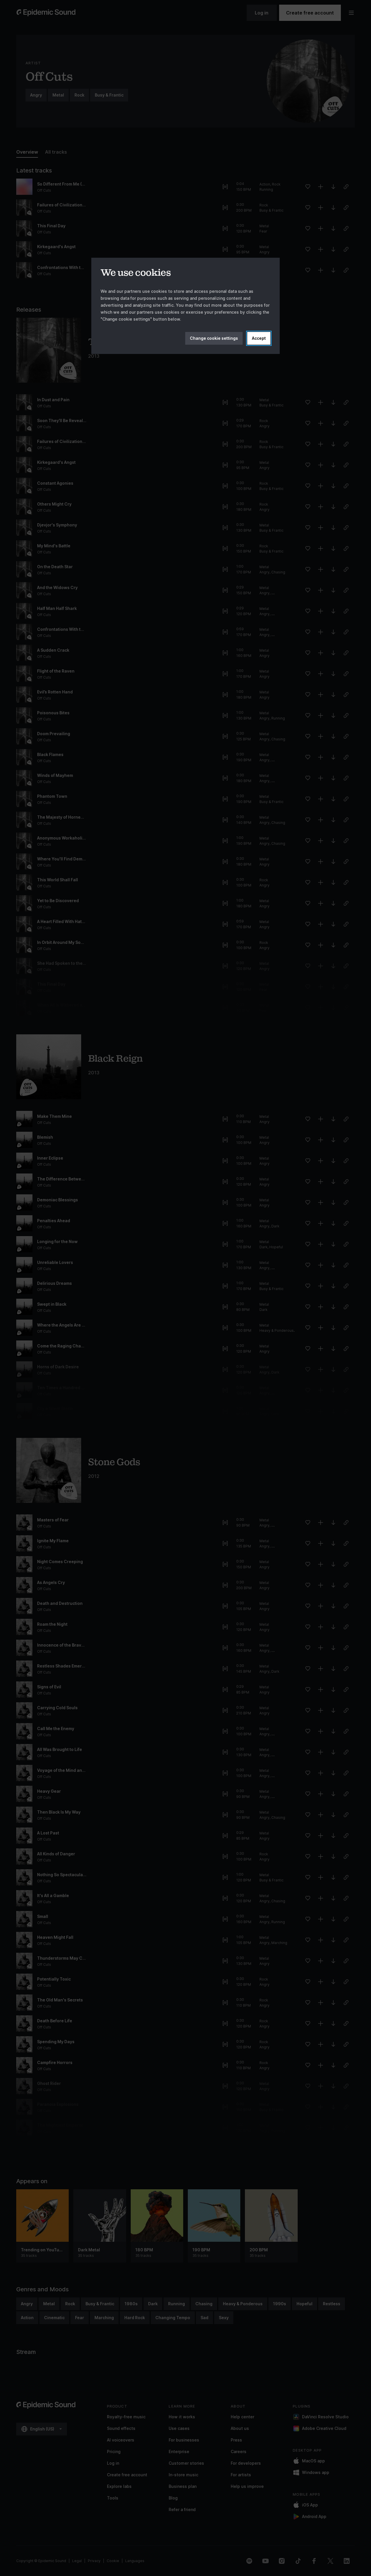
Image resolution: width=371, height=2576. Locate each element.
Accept (259, 338)
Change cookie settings (214, 338)
